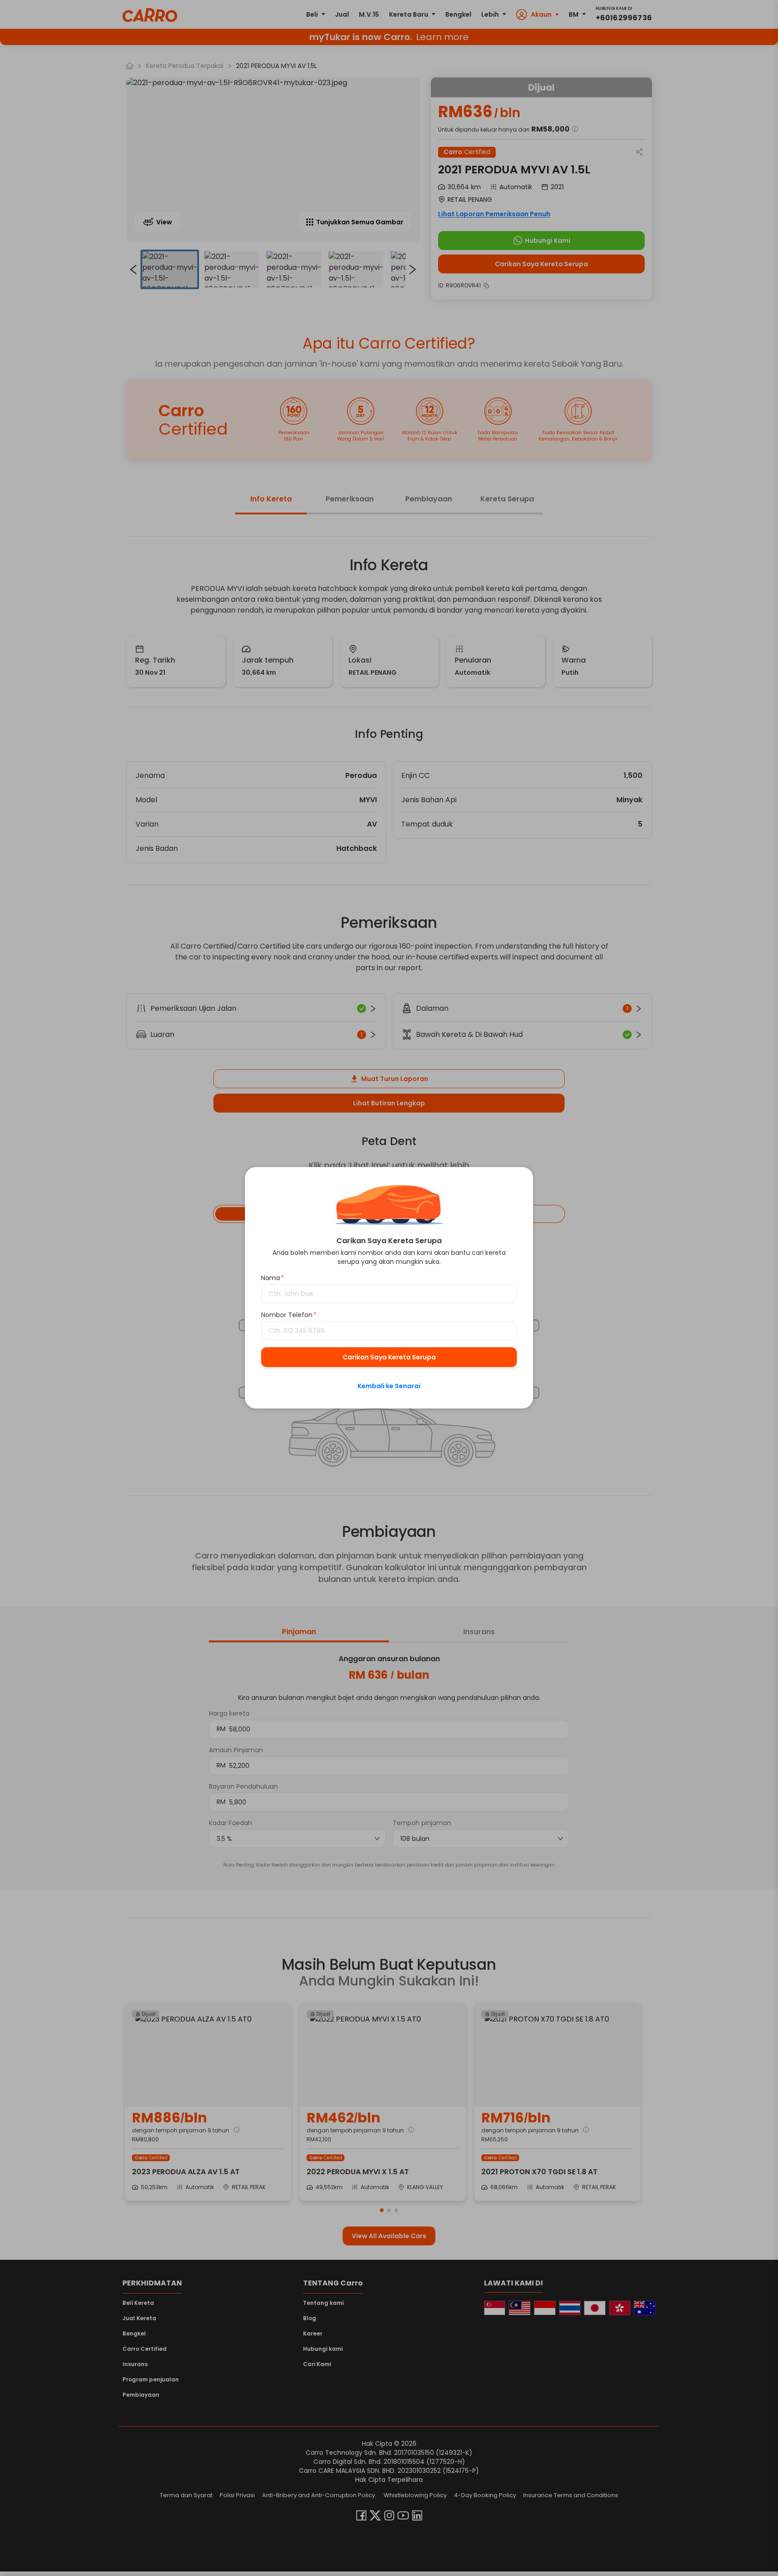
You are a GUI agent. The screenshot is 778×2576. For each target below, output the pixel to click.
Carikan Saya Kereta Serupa (389, 1358)
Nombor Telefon (289, 1315)
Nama (273, 1278)
